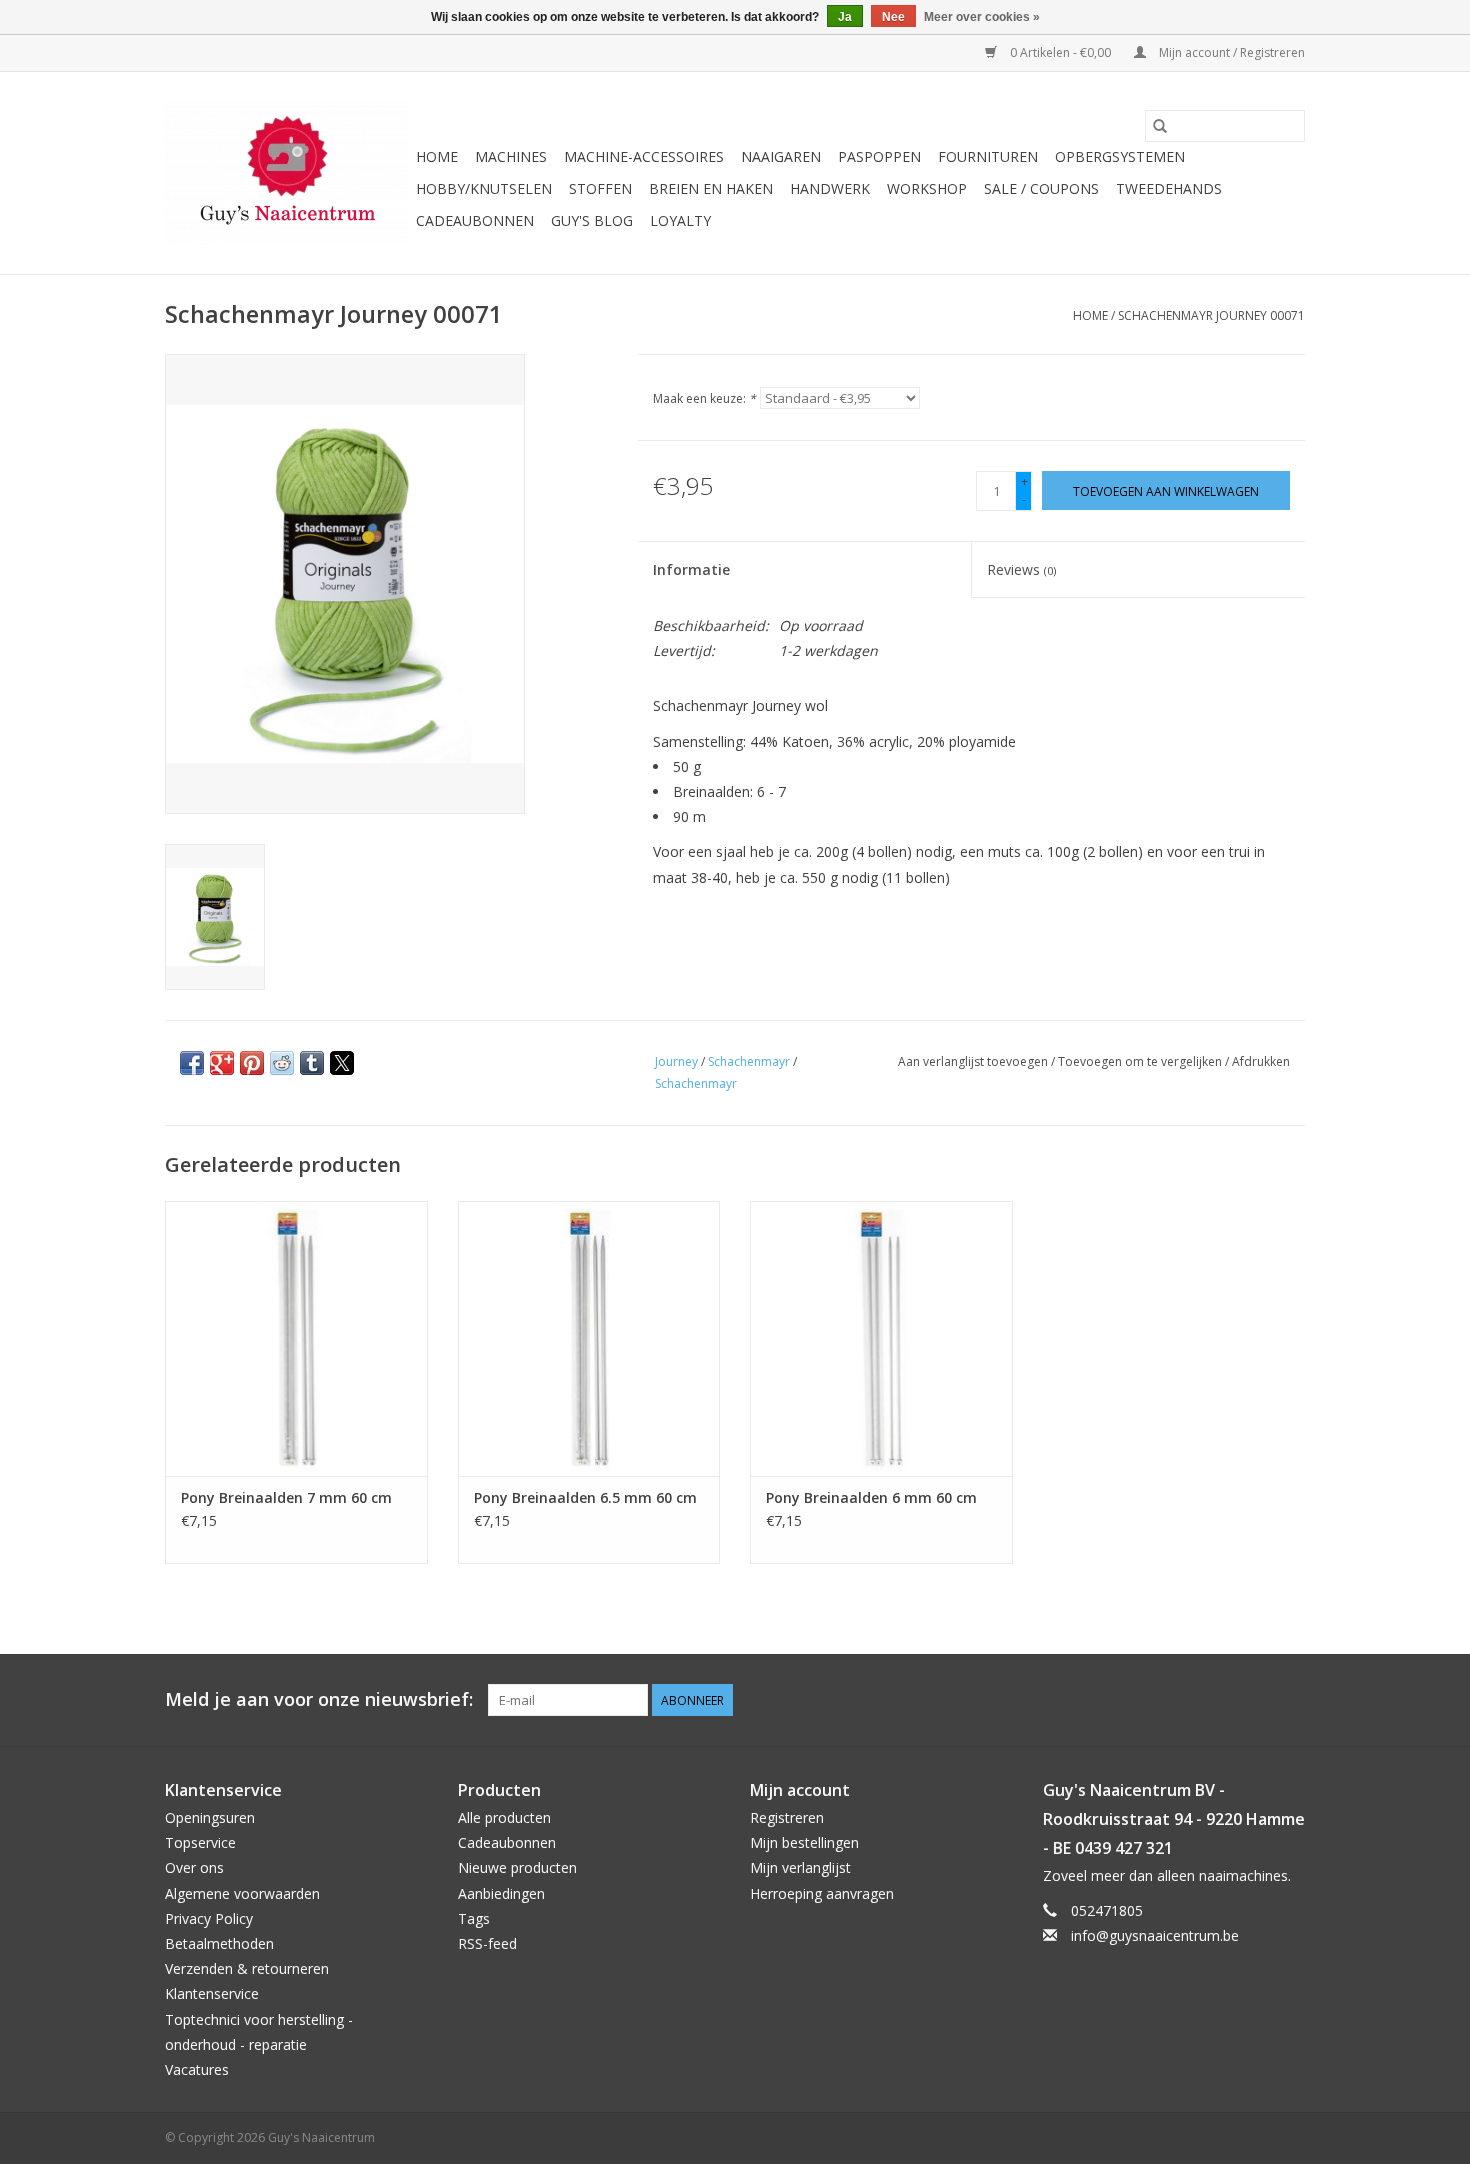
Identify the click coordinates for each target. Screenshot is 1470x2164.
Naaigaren (781, 156)
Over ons (194, 1867)
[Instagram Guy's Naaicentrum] (1289, 1700)
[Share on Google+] (222, 1063)
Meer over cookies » (982, 17)
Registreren (787, 1817)
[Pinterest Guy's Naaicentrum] (1253, 1700)
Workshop (927, 188)
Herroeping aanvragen (822, 1893)
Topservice (200, 1842)
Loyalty (680, 220)
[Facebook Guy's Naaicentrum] (1217, 1700)
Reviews (1021, 569)
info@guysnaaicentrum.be (1155, 1935)
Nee (893, 17)
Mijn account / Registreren (1230, 52)
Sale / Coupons (1041, 188)
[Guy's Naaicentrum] (287, 173)
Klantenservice (212, 1993)
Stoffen (600, 188)
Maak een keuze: (704, 398)
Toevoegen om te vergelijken (1141, 1061)
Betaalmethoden (219, 1943)
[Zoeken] (1160, 126)
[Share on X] (342, 1063)
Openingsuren (210, 1817)
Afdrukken (1261, 1061)
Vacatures (197, 2069)
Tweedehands (1169, 188)
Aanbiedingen (501, 1893)
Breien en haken (711, 188)
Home (437, 156)
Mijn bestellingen (804, 1842)
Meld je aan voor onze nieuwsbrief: (319, 1699)
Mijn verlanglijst (800, 1867)
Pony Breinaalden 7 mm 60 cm (286, 1497)
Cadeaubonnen (475, 220)
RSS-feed (487, 1943)
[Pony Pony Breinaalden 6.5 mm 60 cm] (589, 1338)
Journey (676, 1061)
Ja (845, 17)
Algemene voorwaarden (242, 1893)
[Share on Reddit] (282, 1063)
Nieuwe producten (517, 1867)
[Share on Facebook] (192, 1063)
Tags (474, 1918)
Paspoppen (879, 156)
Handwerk (830, 188)
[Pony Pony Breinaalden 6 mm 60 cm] (881, 1338)
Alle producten (504, 1817)
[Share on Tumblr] (312, 1063)
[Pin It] (252, 1063)
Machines (511, 156)
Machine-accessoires (644, 156)
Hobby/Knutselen (484, 188)
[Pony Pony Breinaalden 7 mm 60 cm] (296, 1338)
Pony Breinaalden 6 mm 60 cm (871, 1497)
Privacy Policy (209, 1918)
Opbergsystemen (1120, 156)
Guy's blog (592, 220)
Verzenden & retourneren (247, 1968)
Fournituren (988, 156)
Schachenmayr (749, 1061)
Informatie (691, 569)
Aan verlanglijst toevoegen (974, 1061)
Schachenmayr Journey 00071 (1211, 315)
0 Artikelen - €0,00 (1060, 52)
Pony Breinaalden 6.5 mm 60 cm (585, 1497)
